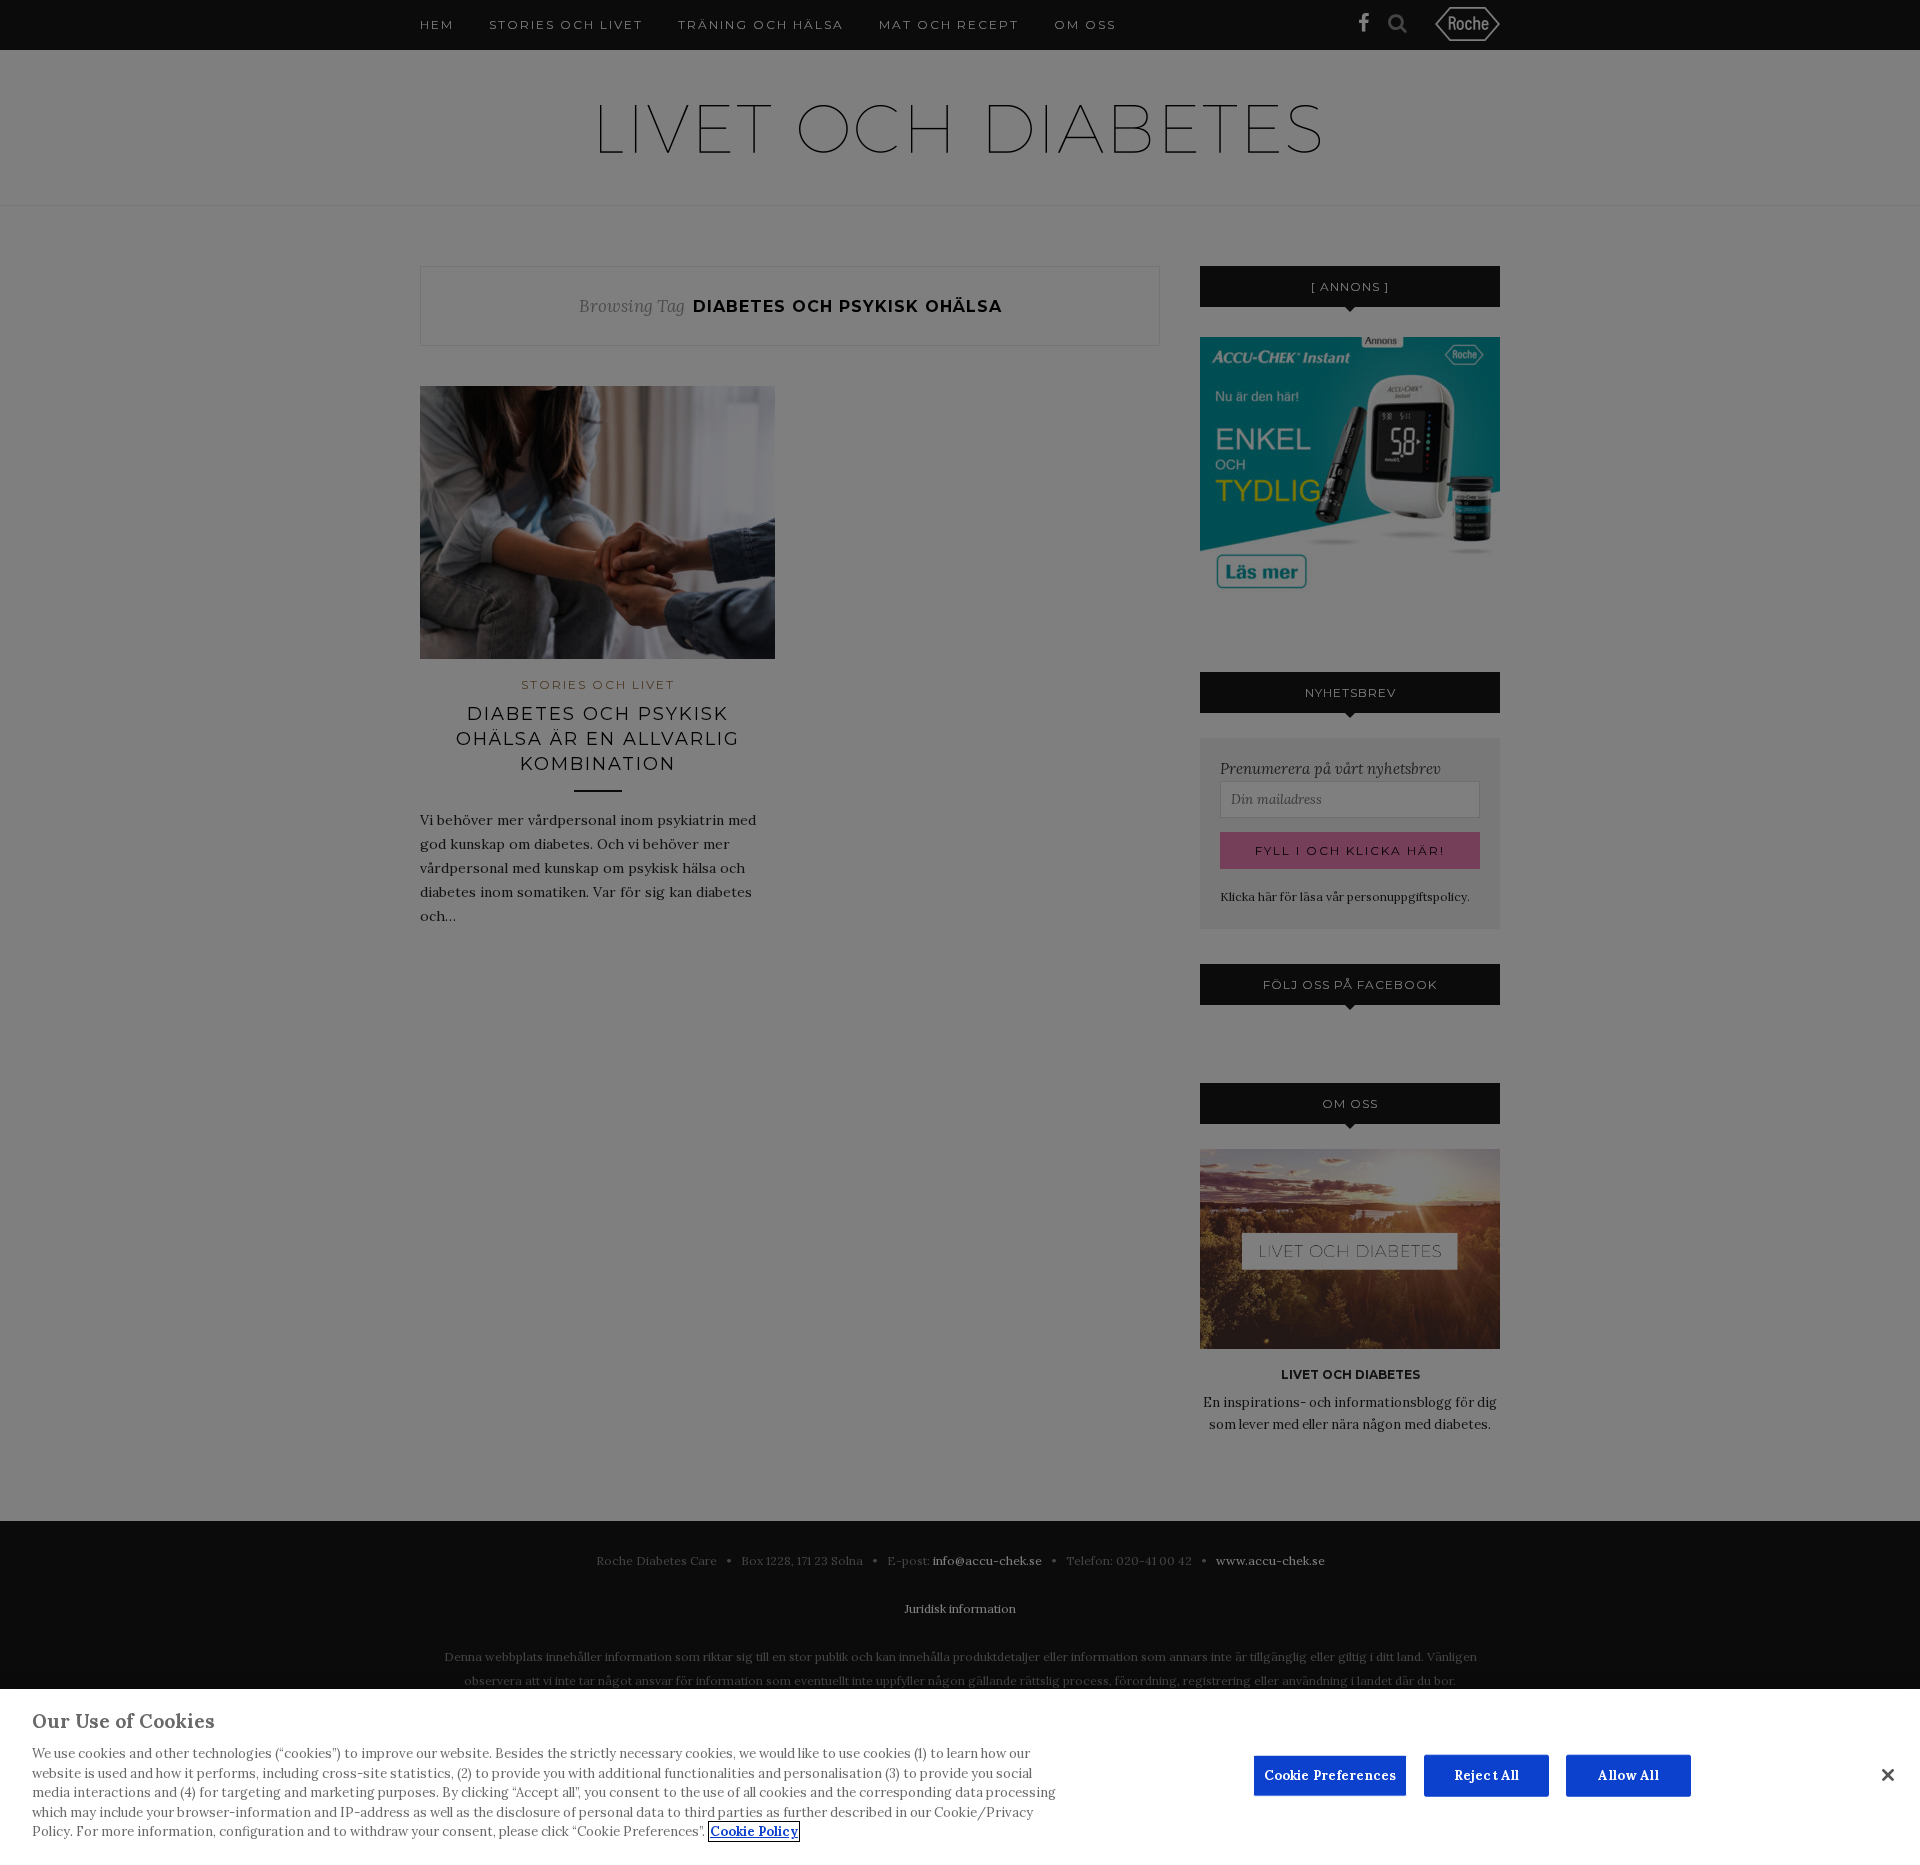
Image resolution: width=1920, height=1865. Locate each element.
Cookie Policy (754, 1831)
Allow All (1628, 1775)
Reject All (1486, 1775)
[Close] (1888, 1775)
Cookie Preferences (1330, 1775)
